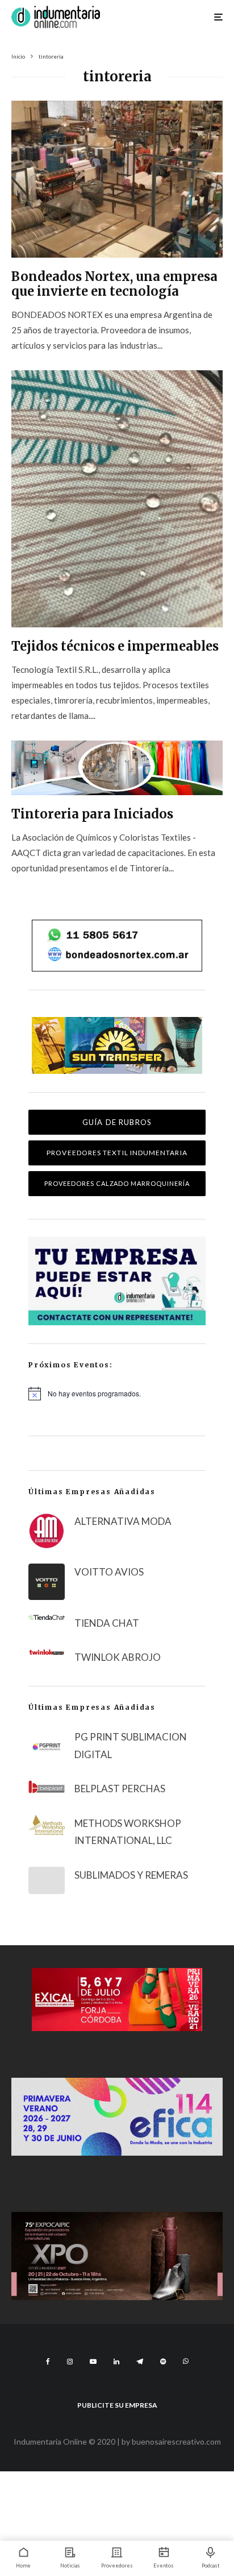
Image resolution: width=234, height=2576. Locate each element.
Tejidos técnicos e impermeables (115, 646)
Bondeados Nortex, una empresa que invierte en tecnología (114, 284)
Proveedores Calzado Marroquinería (117, 1183)
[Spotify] (163, 2362)
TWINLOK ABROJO (118, 1657)
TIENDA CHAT (107, 1623)
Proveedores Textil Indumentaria (117, 1153)
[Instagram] (70, 2362)
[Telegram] (140, 2362)
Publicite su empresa (117, 2405)
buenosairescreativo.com (176, 2441)
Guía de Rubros (117, 1122)
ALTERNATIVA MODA (123, 1521)
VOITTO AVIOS (109, 1572)
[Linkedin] (116, 2362)
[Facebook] (48, 2362)
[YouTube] (93, 2362)
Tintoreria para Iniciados (92, 814)
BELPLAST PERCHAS (120, 1789)
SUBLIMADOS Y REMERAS (131, 1875)
